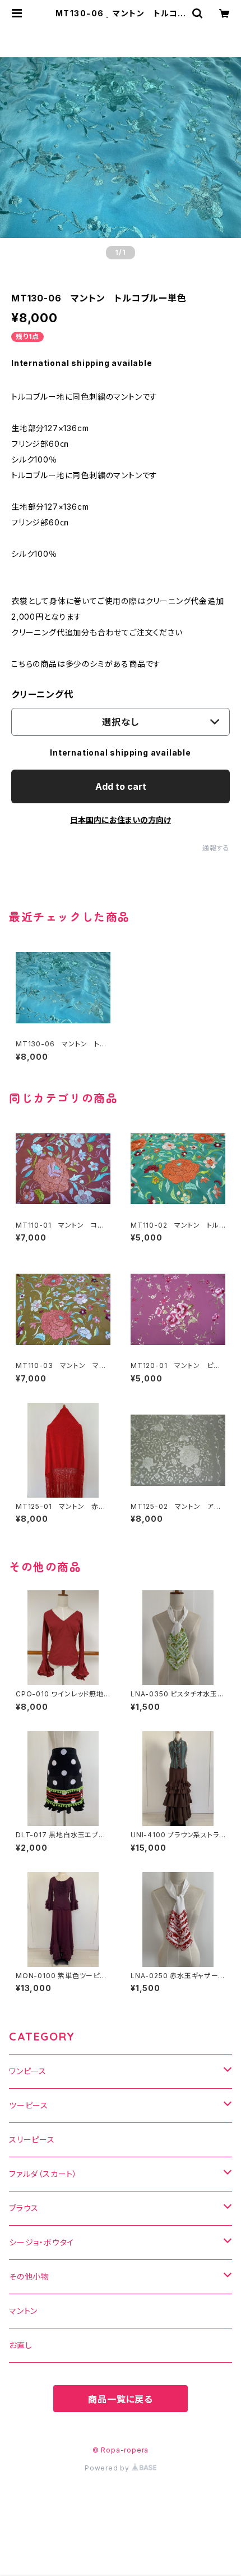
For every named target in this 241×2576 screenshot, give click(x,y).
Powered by (108, 2468)
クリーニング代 (42, 694)
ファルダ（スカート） (43, 2174)
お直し (20, 2345)
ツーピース (29, 2105)
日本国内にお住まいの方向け (121, 820)
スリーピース (32, 2140)
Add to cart (121, 786)
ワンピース (28, 2071)
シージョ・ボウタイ (41, 2242)
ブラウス (24, 2208)
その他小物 (29, 2277)
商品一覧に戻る (121, 2399)
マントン (23, 2311)
